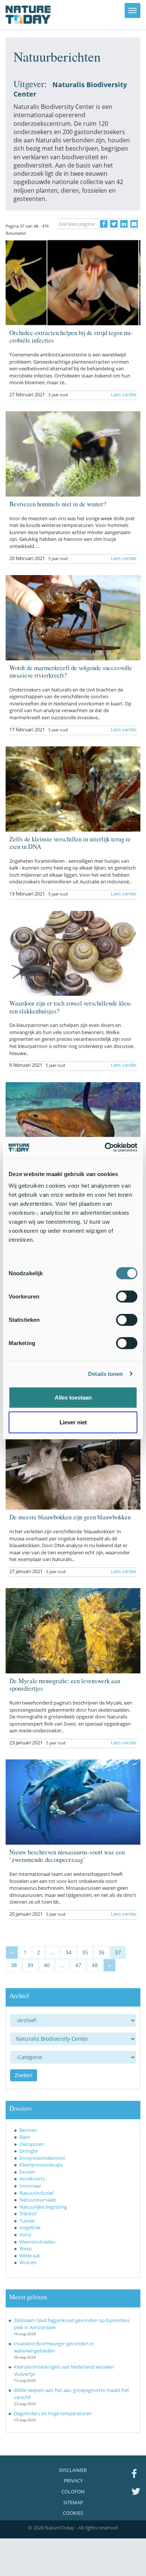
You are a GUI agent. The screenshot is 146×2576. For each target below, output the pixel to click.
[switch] (127, 1297)
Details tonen (105, 1373)
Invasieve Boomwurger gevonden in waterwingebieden (54, 2347)
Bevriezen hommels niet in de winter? (58, 504)
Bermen (28, 2130)
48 (95, 1965)
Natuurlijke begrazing (43, 2207)
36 (101, 1952)
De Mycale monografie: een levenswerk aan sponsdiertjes (65, 1684)
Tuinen (27, 2221)
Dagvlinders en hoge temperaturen (53, 2413)
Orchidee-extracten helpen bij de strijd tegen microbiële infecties (71, 336)
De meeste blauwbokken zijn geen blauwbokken (70, 1517)
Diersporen (32, 2144)
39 (30, 1965)
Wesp (26, 2248)
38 (14, 1965)
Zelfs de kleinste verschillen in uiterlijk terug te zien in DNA (70, 843)
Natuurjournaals (38, 2200)
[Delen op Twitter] (114, 224)
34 (69, 1952)
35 (85, 1952)
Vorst (25, 2235)
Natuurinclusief (36, 2193)
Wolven (28, 2262)
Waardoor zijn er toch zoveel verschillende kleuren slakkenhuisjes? (71, 1007)
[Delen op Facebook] (104, 224)
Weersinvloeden (37, 2242)
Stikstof (28, 2214)
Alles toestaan (73, 1397)
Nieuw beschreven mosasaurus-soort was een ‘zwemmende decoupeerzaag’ (67, 1856)
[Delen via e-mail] (134, 224)
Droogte (29, 2151)
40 (47, 1965)
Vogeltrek (30, 2227)
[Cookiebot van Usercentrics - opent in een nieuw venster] (105, 1148)
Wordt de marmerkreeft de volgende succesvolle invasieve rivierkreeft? (71, 671)
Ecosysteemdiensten (42, 2158)
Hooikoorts (32, 2179)
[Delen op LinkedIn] (124, 224)
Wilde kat (30, 2256)
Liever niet (73, 1422)
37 (118, 1952)
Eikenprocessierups (41, 2165)
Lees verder (124, 394)
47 (78, 1965)
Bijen (25, 2137)
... (53, 1952)
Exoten (27, 2172)
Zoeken (24, 2075)
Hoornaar (30, 2186)
